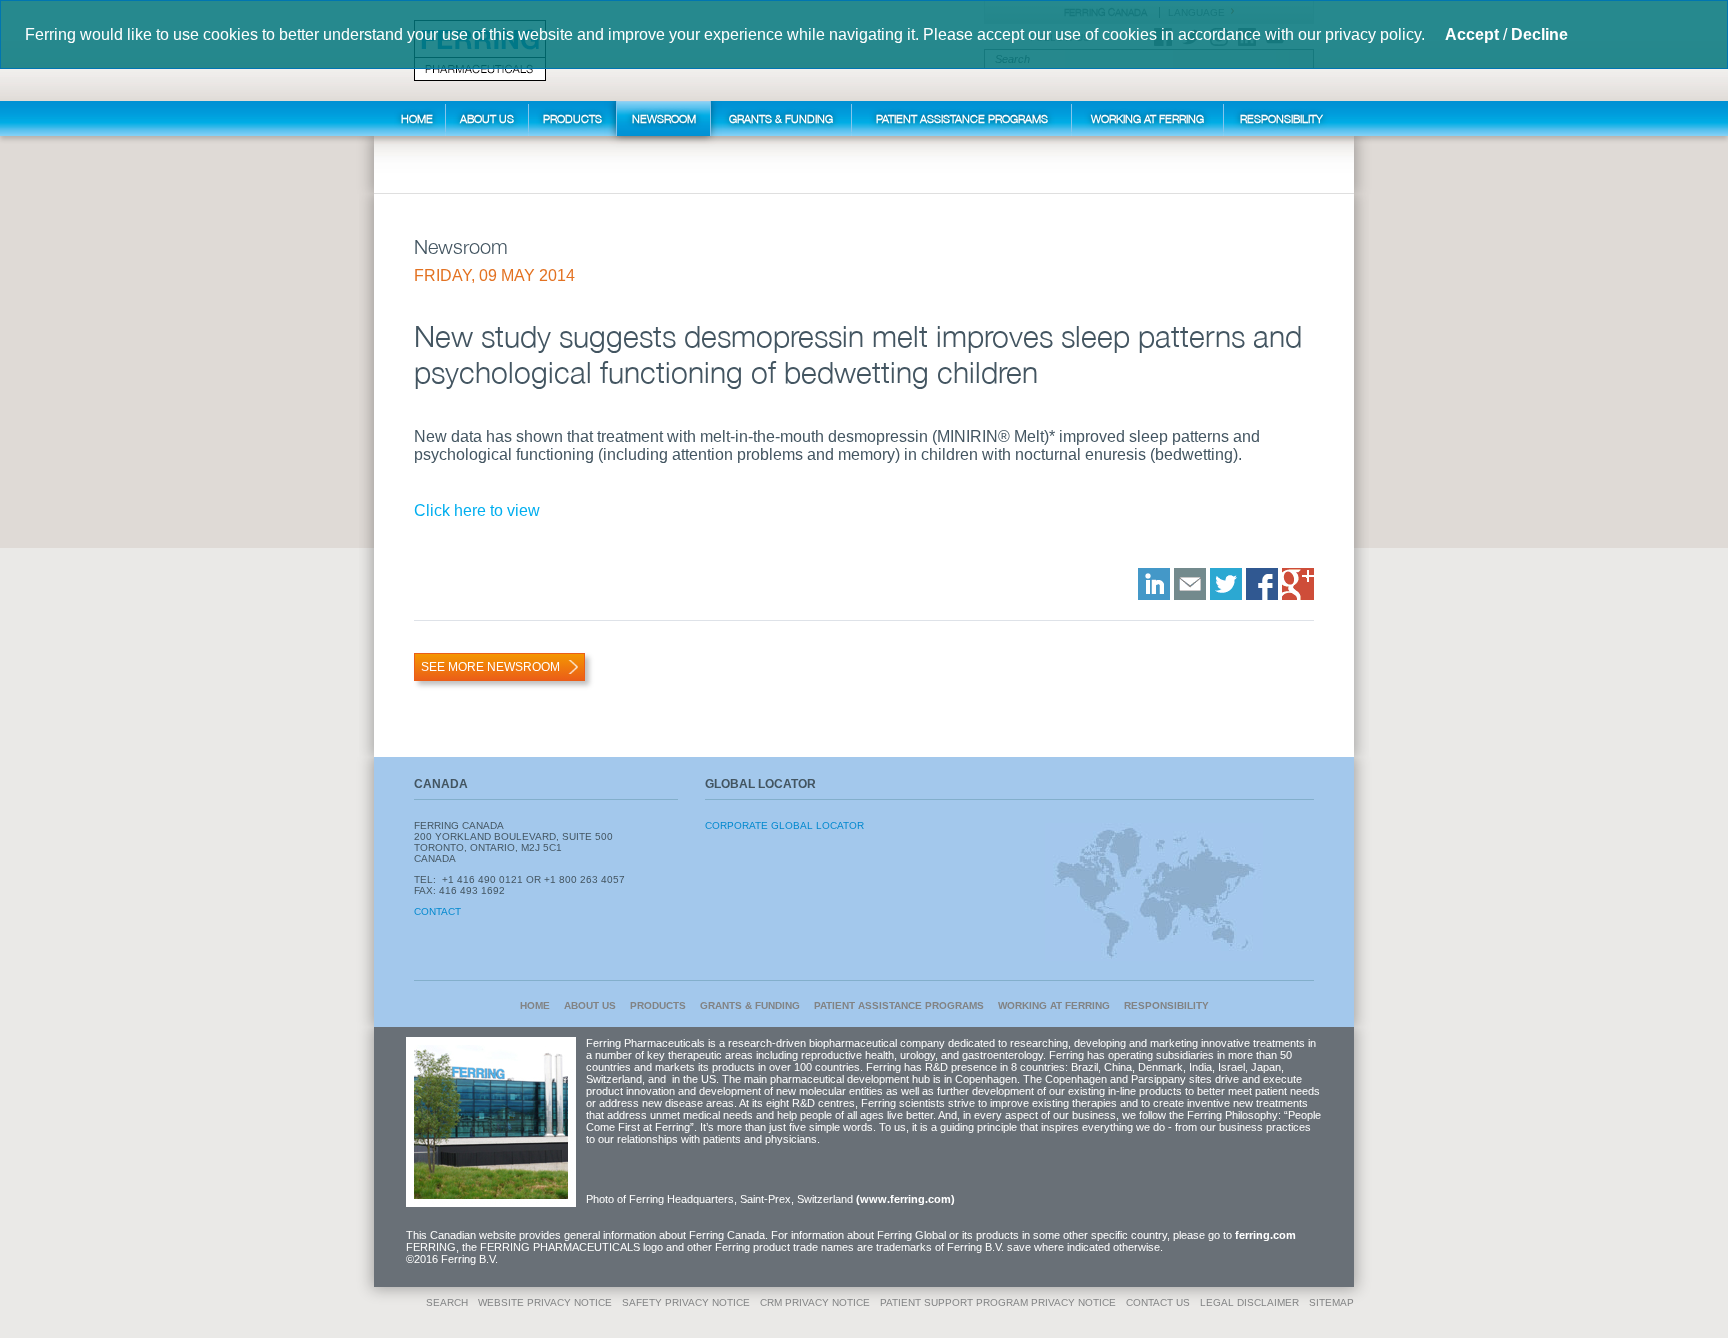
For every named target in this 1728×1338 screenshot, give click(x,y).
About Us (487, 118)
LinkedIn (1154, 584)
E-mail (1190, 584)
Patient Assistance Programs (962, 118)
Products (572, 118)
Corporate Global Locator (784, 825)
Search (447, 1302)
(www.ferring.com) (905, 1199)
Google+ (1298, 584)
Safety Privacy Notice (686, 1302)
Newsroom (664, 118)
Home (417, 118)
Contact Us (1158, 1302)
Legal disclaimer (1249, 1302)
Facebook (1262, 584)
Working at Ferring (1147, 118)
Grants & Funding (781, 118)
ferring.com (1265, 1235)
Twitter (1226, 584)
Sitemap (1331, 1302)
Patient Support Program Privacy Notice (998, 1302)
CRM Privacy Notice (815, 1302)
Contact (437, 911)
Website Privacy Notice (545, 1302)
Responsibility (1281, 118)
